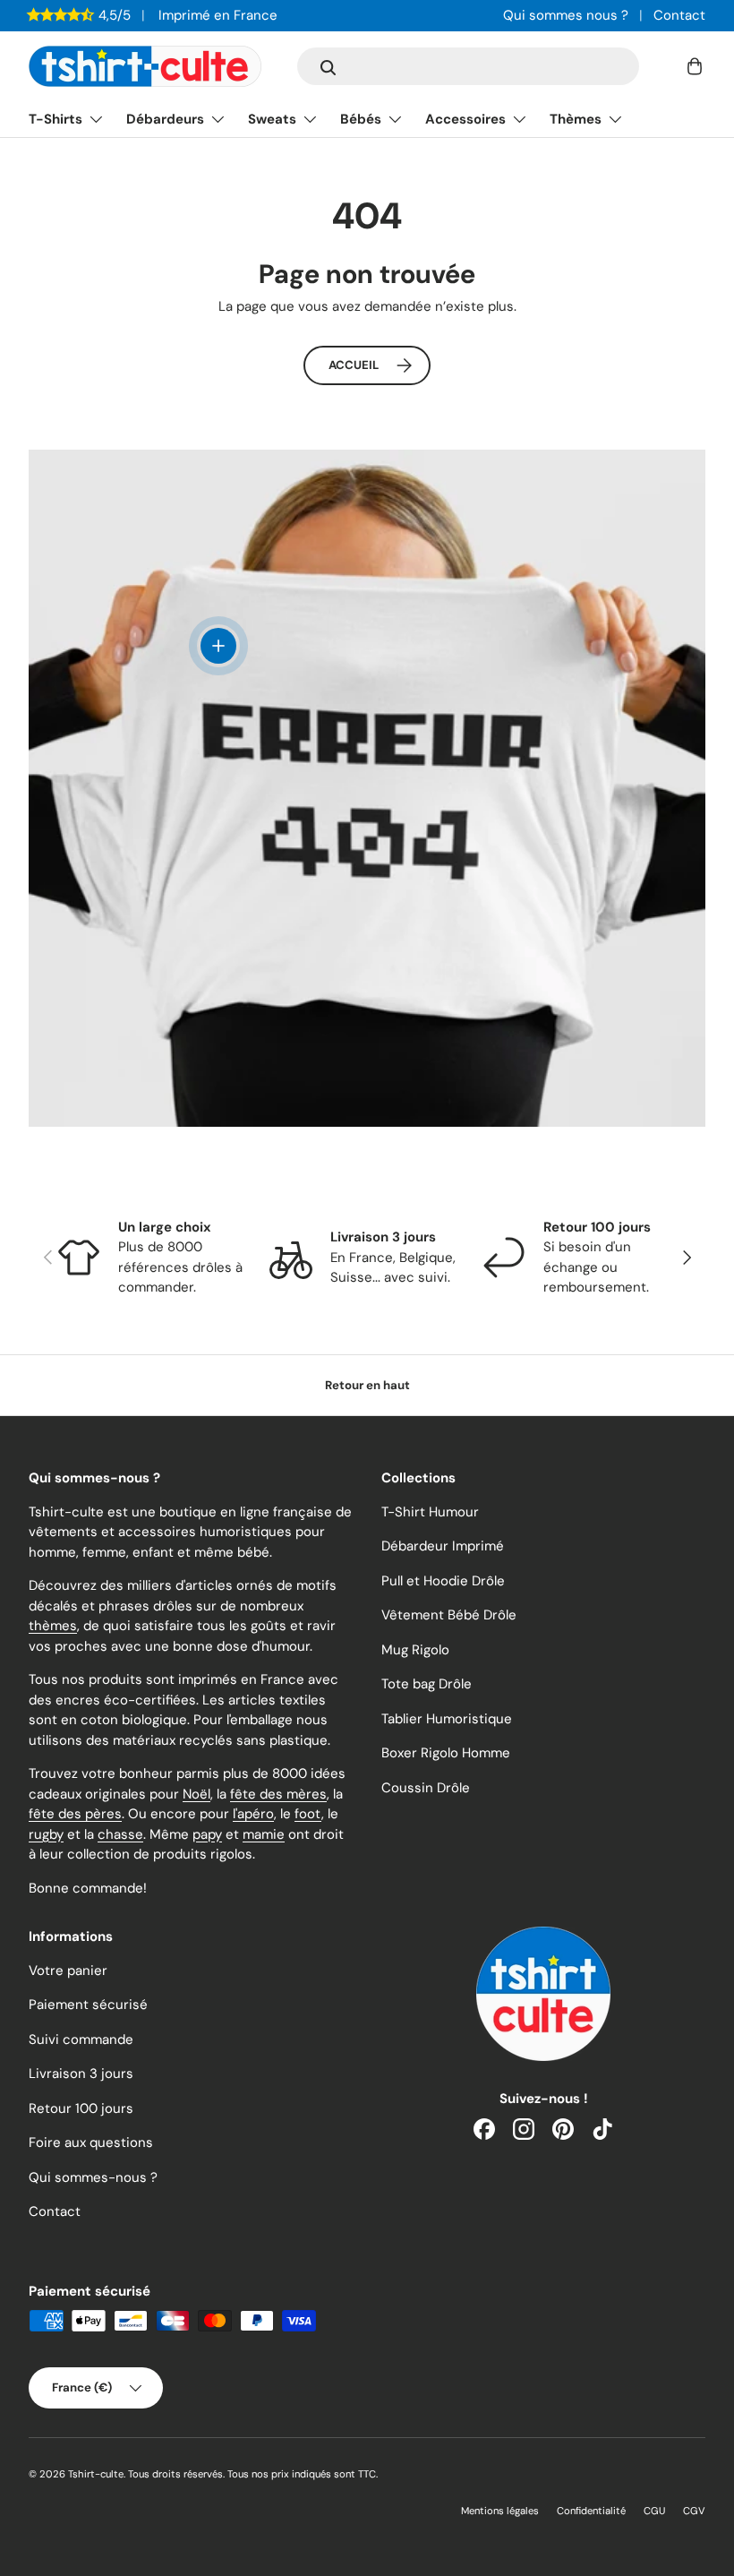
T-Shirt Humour (430, 1512)
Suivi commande (81, 2039)
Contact (679, 15)
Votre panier (68, 1971)
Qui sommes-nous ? (93, 2177)
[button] (695, 66)
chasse (120, 1834)
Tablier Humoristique (447, 1719)
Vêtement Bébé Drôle (449, 1615)
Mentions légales (500, 2511)
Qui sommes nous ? (566, 15)
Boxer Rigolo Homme (446, 1753)
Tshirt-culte (96, 2474)
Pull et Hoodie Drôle (443, 1581)
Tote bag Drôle (427, 1684)
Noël (196, 1794)
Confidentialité (591, 2511)
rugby (46, 1834)
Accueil (354, 365)
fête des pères (75, 1814)
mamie (264, 1834)
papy (207, 1834)
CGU (654, 2511)
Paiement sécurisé (88, 2005)
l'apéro (253, 1814)
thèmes (53, 1626)
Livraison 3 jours (81, 2074)
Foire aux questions (91, 2142)
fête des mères (278, 1794)
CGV (694, 2511)
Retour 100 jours (81, 2108)
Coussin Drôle (426, 1788)
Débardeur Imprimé (443, 1546)
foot (308, 1814)
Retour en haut (367, 1385)
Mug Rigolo (415, 1650)
